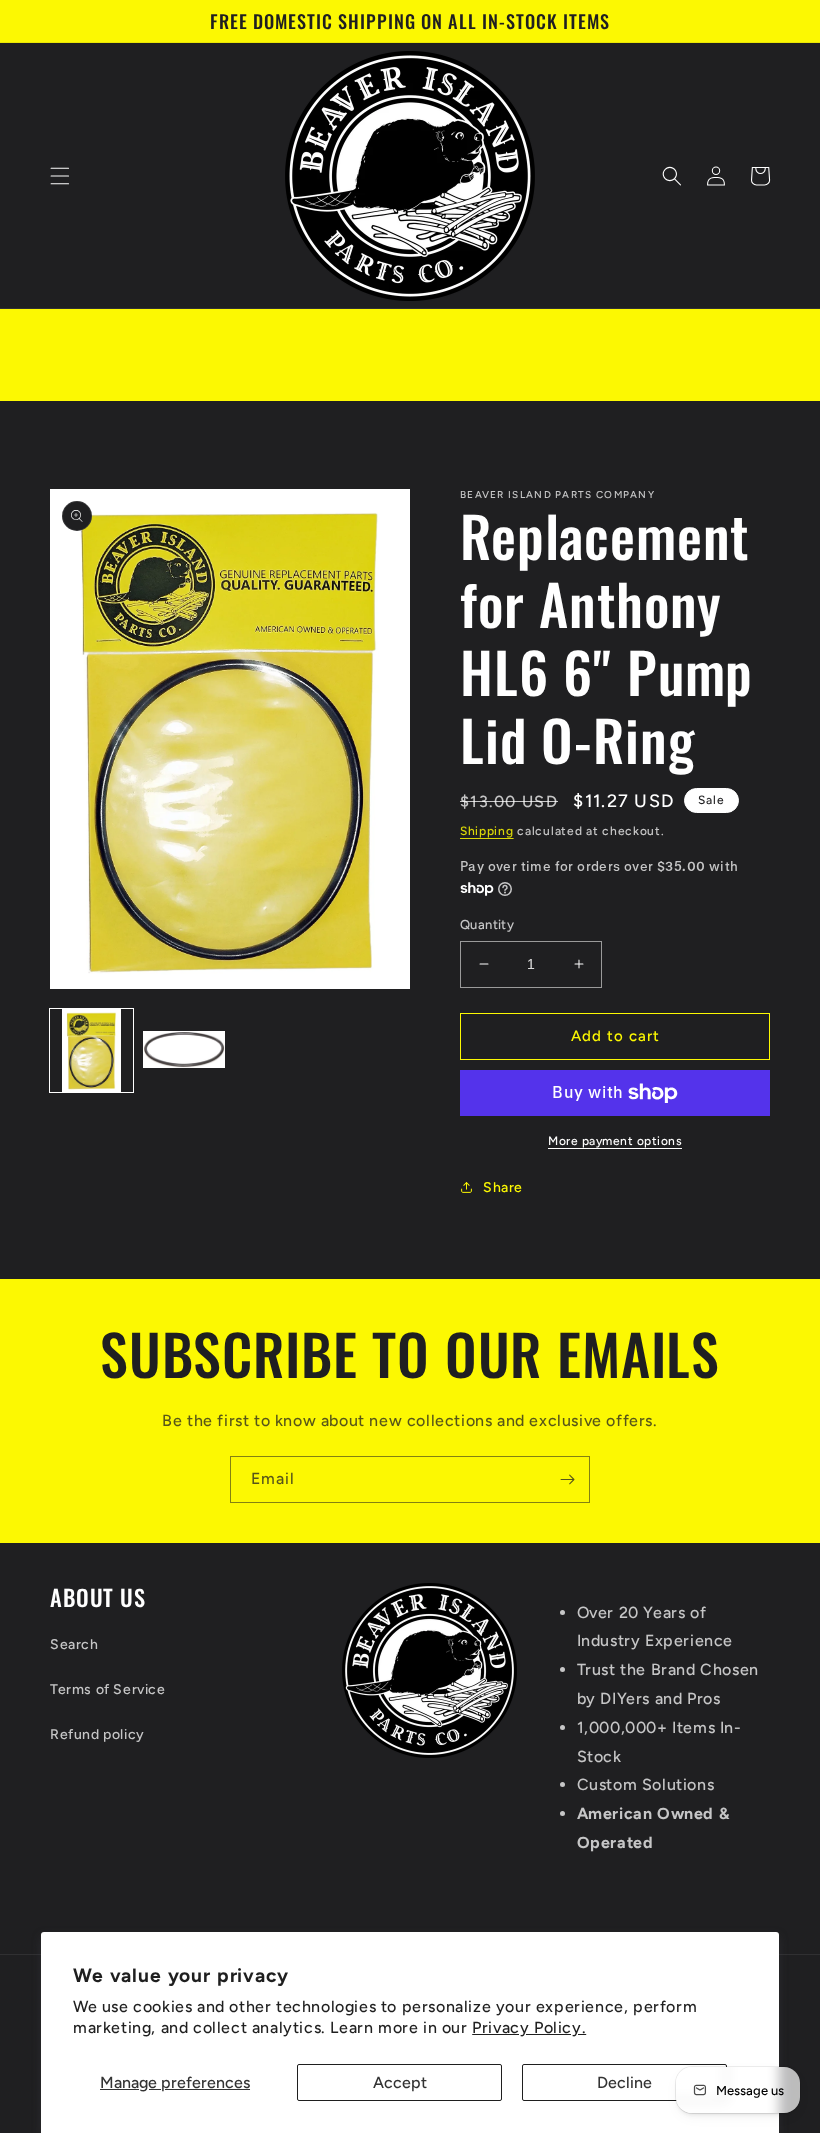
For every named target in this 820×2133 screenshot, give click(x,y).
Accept (400, 2082)
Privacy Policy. (529, 2027)
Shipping (487, 831)
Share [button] (503, 1187)
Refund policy (97, 1734)
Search (74, 1644)
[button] (60, 176)
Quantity (487, 924)
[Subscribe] (567, 1479)
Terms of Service (108, 1689)
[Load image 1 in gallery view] (91, 1050)
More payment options (615, 1141)
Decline (624, 2082)
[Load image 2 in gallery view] (184, 1050)
